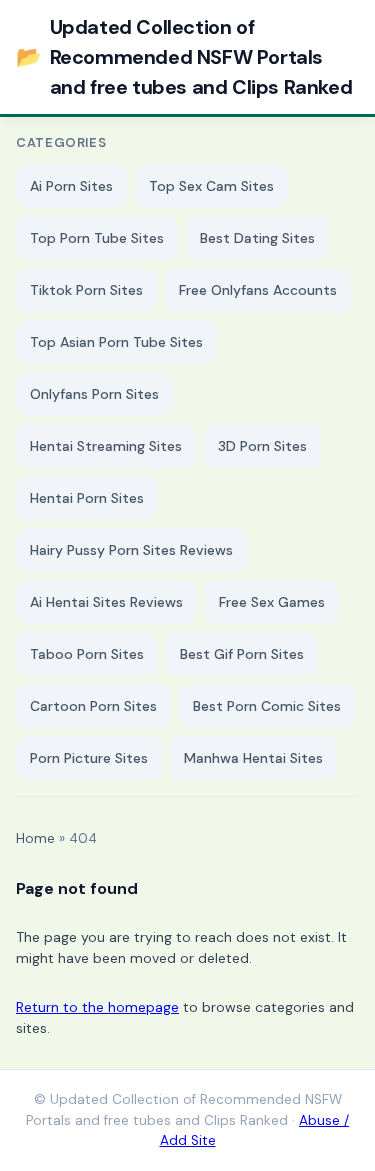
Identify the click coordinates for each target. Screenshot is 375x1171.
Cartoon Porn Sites (93, 706)
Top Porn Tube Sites (97, 238)
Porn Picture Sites (89, 758)
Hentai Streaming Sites (106, 446)
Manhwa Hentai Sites (253, 758)
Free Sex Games (272, 602)
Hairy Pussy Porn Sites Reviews (131, 550)
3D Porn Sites (262, 446)
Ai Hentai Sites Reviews (106, 602)
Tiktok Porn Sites (86, 290)
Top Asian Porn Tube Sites (116, 342)
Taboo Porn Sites (87, 654)
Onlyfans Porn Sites (94, 394)
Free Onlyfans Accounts (258, 290)
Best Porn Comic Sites (267, 706)
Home (35, 838)
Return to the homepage (97, 1007)
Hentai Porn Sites (87, 498)
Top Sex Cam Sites (211, 186)
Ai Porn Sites (71, 186)
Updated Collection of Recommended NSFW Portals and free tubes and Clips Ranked (184, 57)
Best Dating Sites (257, 238)
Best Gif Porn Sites (242, 654)
